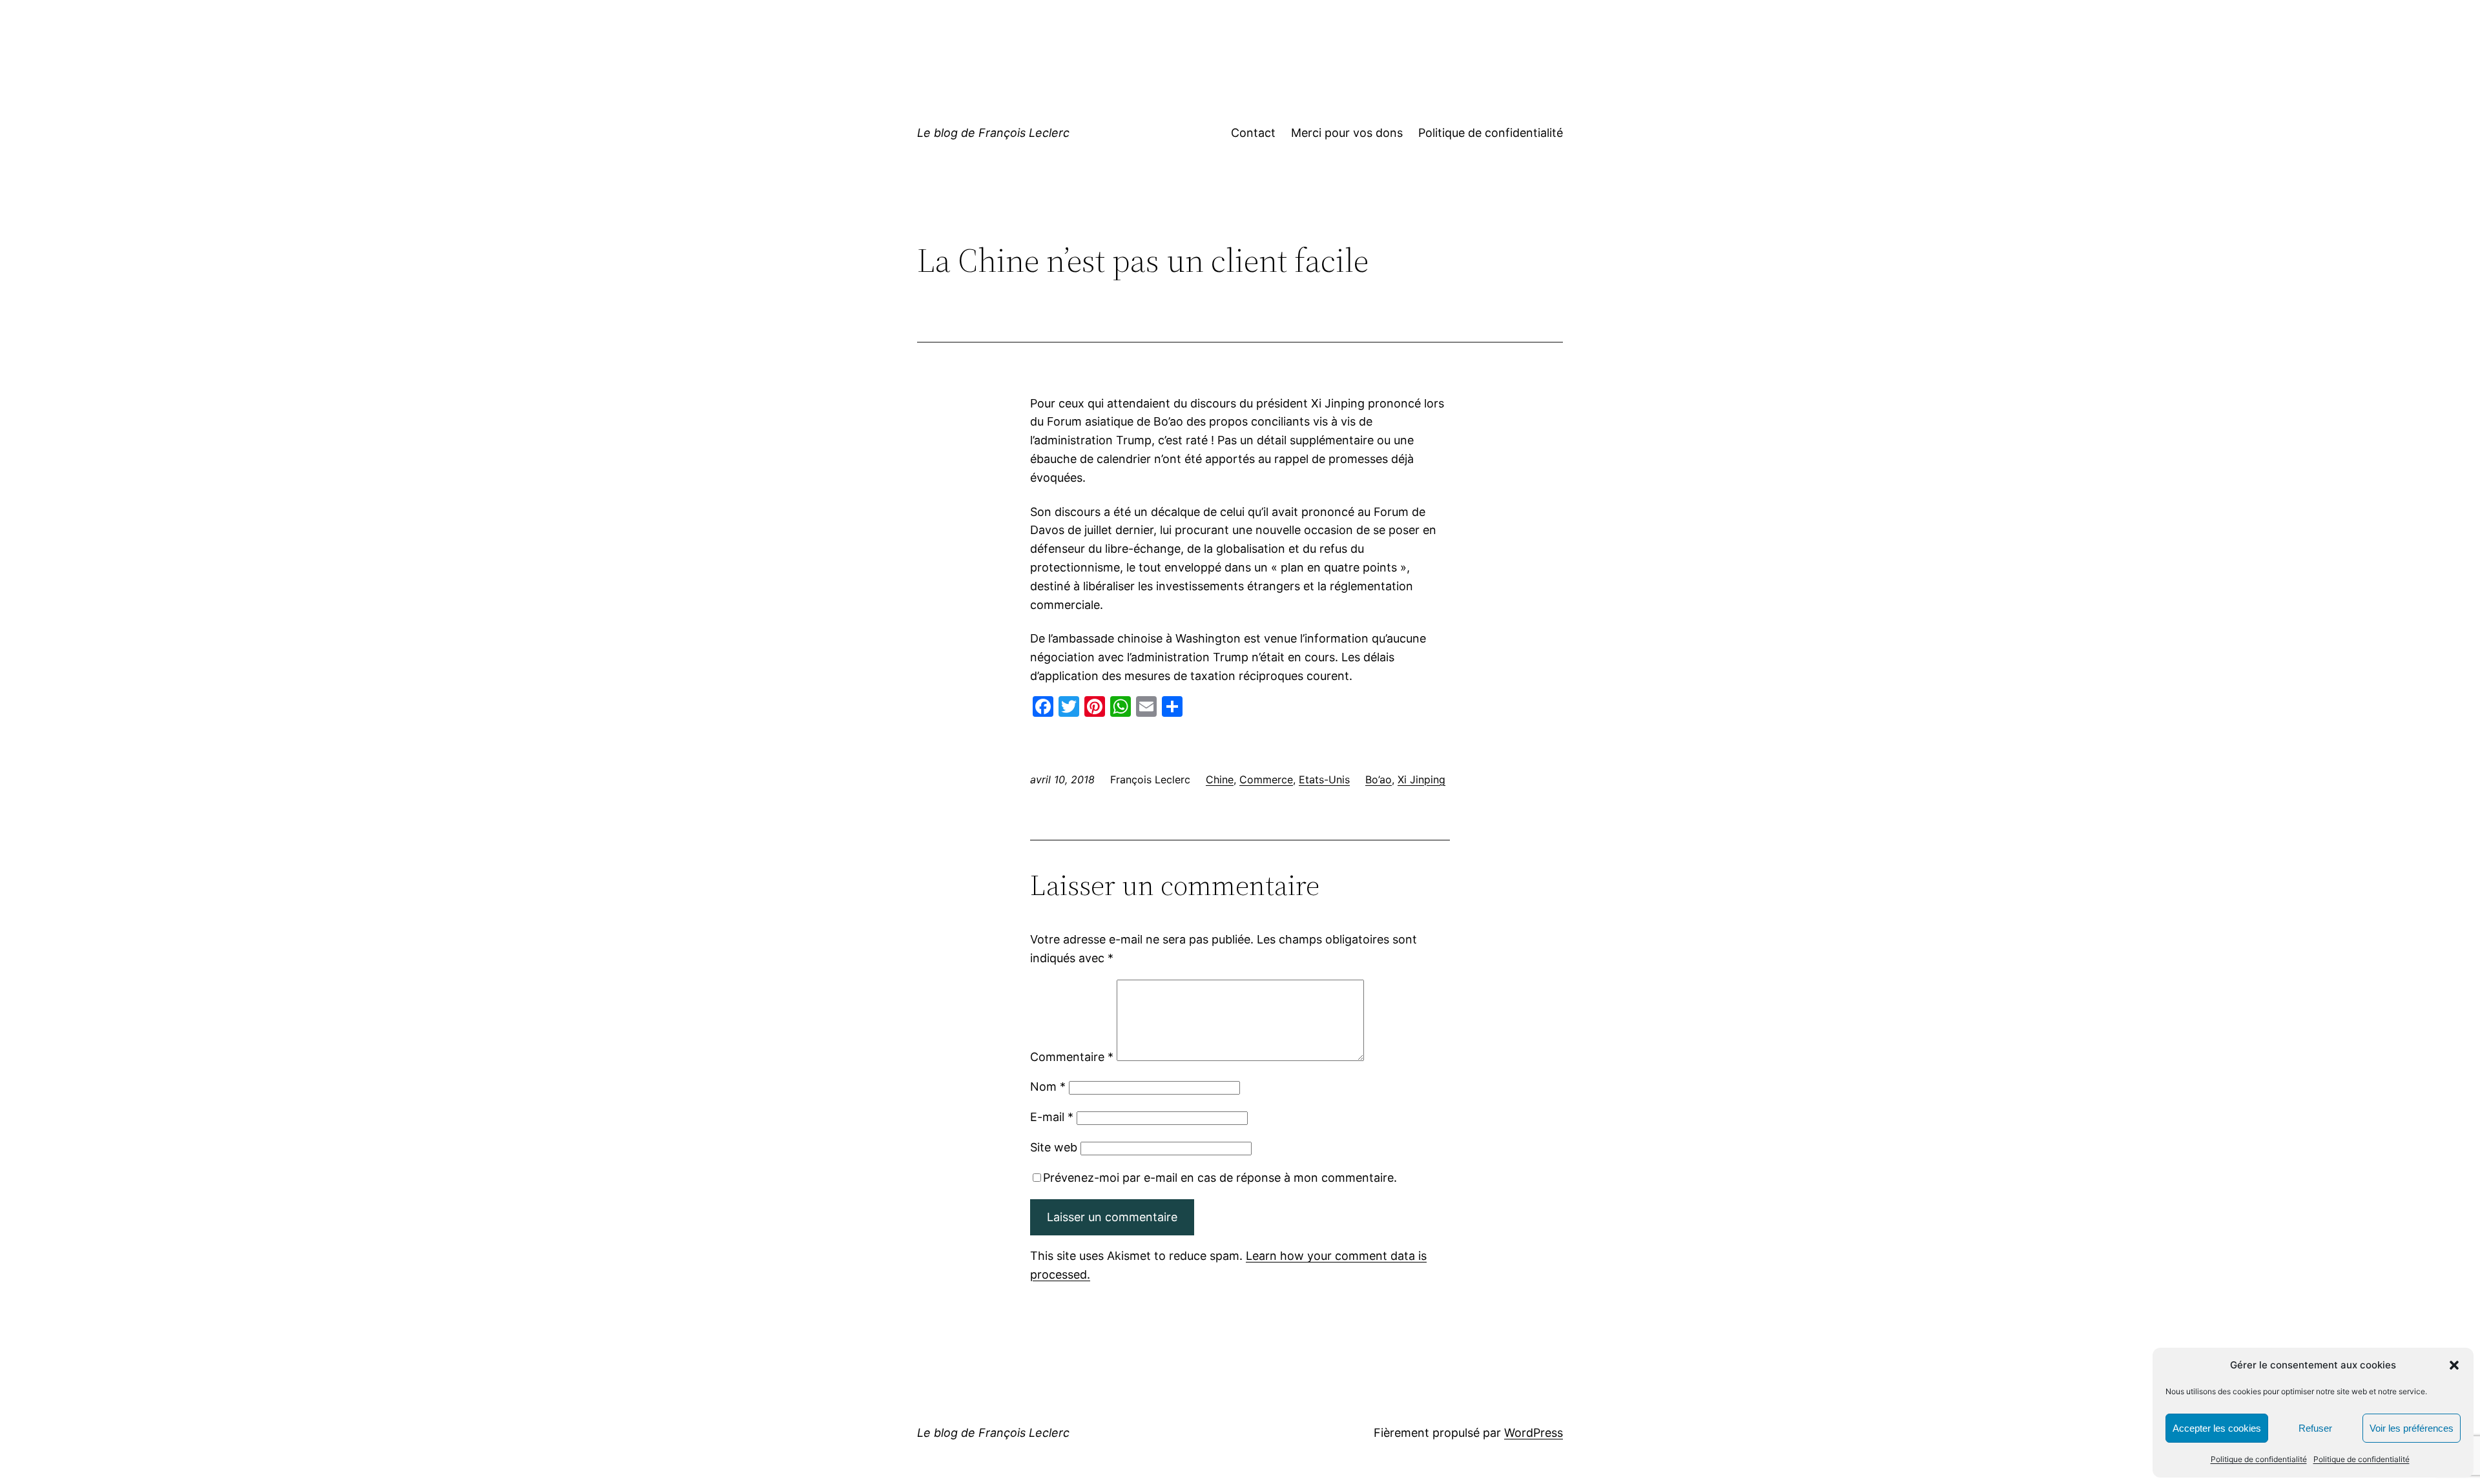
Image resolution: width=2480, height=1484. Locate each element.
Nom (1048, 1087)
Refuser (2315, 1428)
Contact (1253, 133)
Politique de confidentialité (2259, 1459)
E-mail (1052, 1117)
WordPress (1534, 1433)
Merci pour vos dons (1347, 133)
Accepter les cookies (2217, 1428)
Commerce (1266, 779)
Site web (1054, 1147)
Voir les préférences (2412, 1428)
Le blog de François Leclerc (993, 133)
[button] (2454, 1365)
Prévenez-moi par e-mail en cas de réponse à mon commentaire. (1220, 1178)
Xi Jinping (1421, 779)
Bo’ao (1379, 779)
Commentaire (1072, 1057)
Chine (1220, 779)
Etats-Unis (1324, 779)
